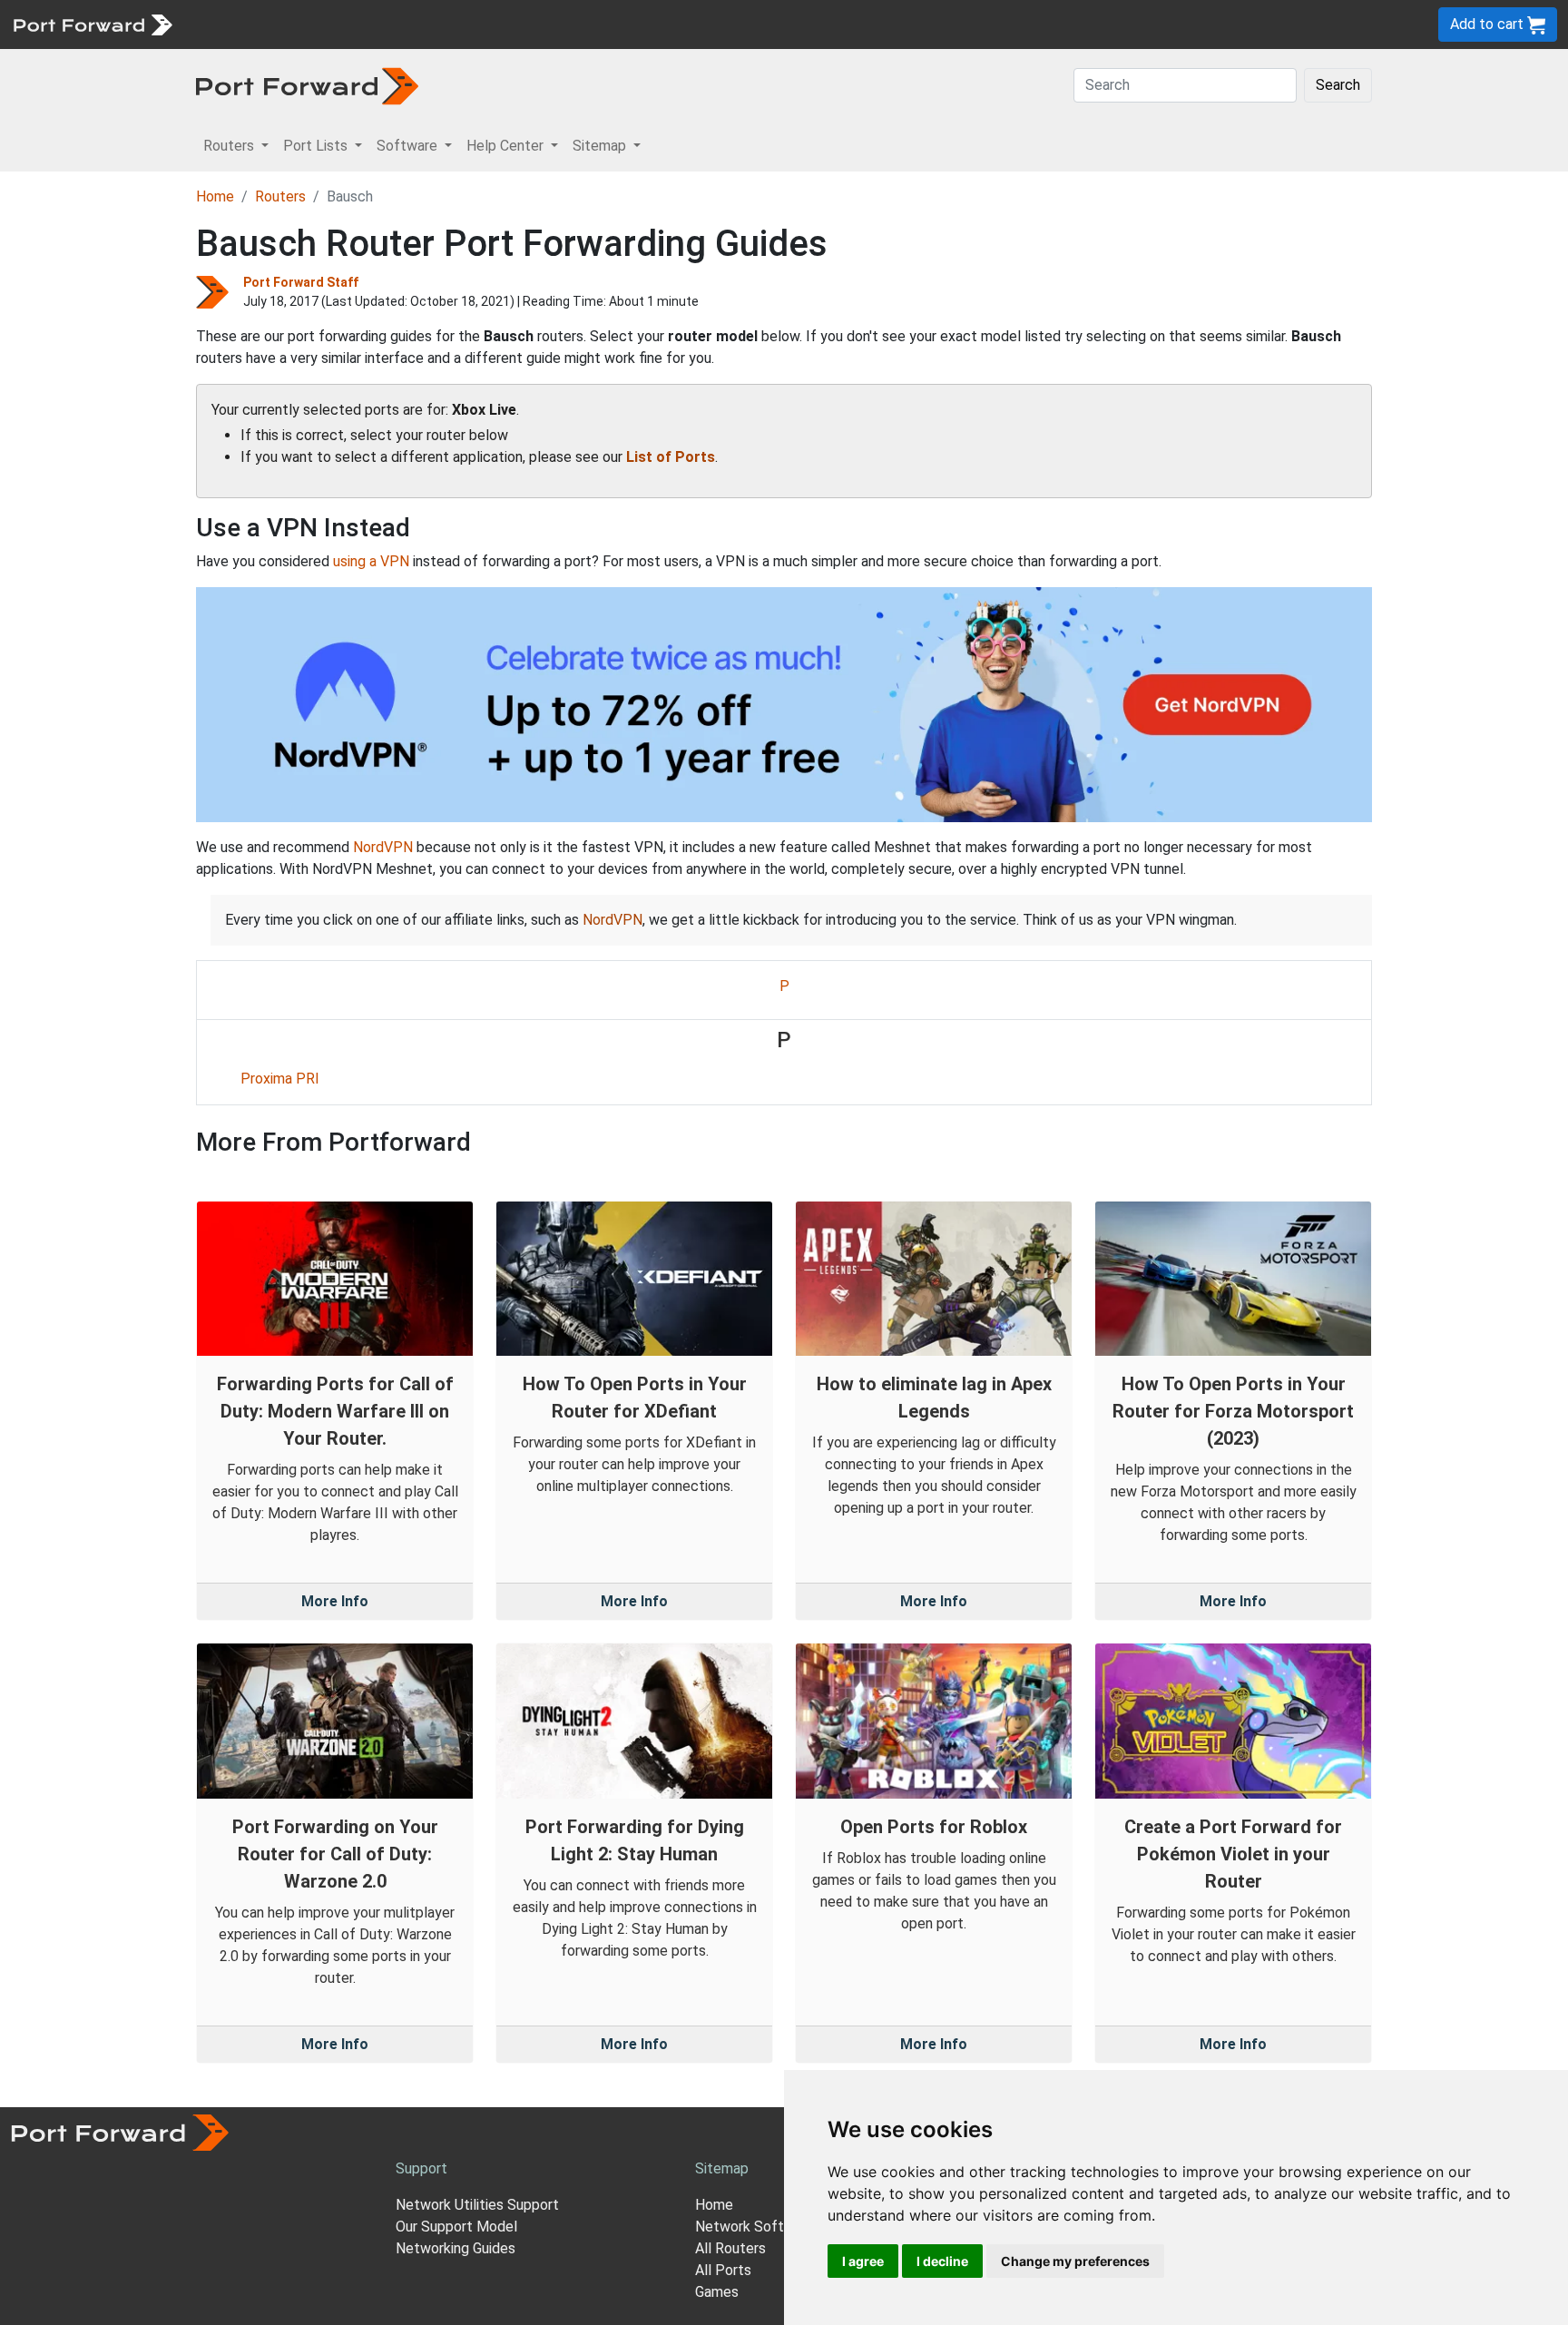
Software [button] (409, 146)
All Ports (723, 2270)
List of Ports (671, 457)
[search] (613, 24)
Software (399, 24)
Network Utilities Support (477, 2205)
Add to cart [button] (1489, 24)
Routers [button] (230, 146)
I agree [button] (863, 2261)
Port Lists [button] (317, 146)
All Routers (730, 2248)
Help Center (482, 24)
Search (1338, 85)
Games (717, 2292)
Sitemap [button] (601, 146)
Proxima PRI (280, 1079)
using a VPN (371, 561)
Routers (250, 24)
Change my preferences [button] (1075, 2261)
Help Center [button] (507, 146)
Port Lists (322, 24)
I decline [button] (942, 2261)
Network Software (755, 2227)
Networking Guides (456, 2248)
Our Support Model (456, 2227)
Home (215, 196)
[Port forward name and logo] (92, 23)
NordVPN (383, 847)
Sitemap (562, 24)
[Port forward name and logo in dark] (307, 85)
